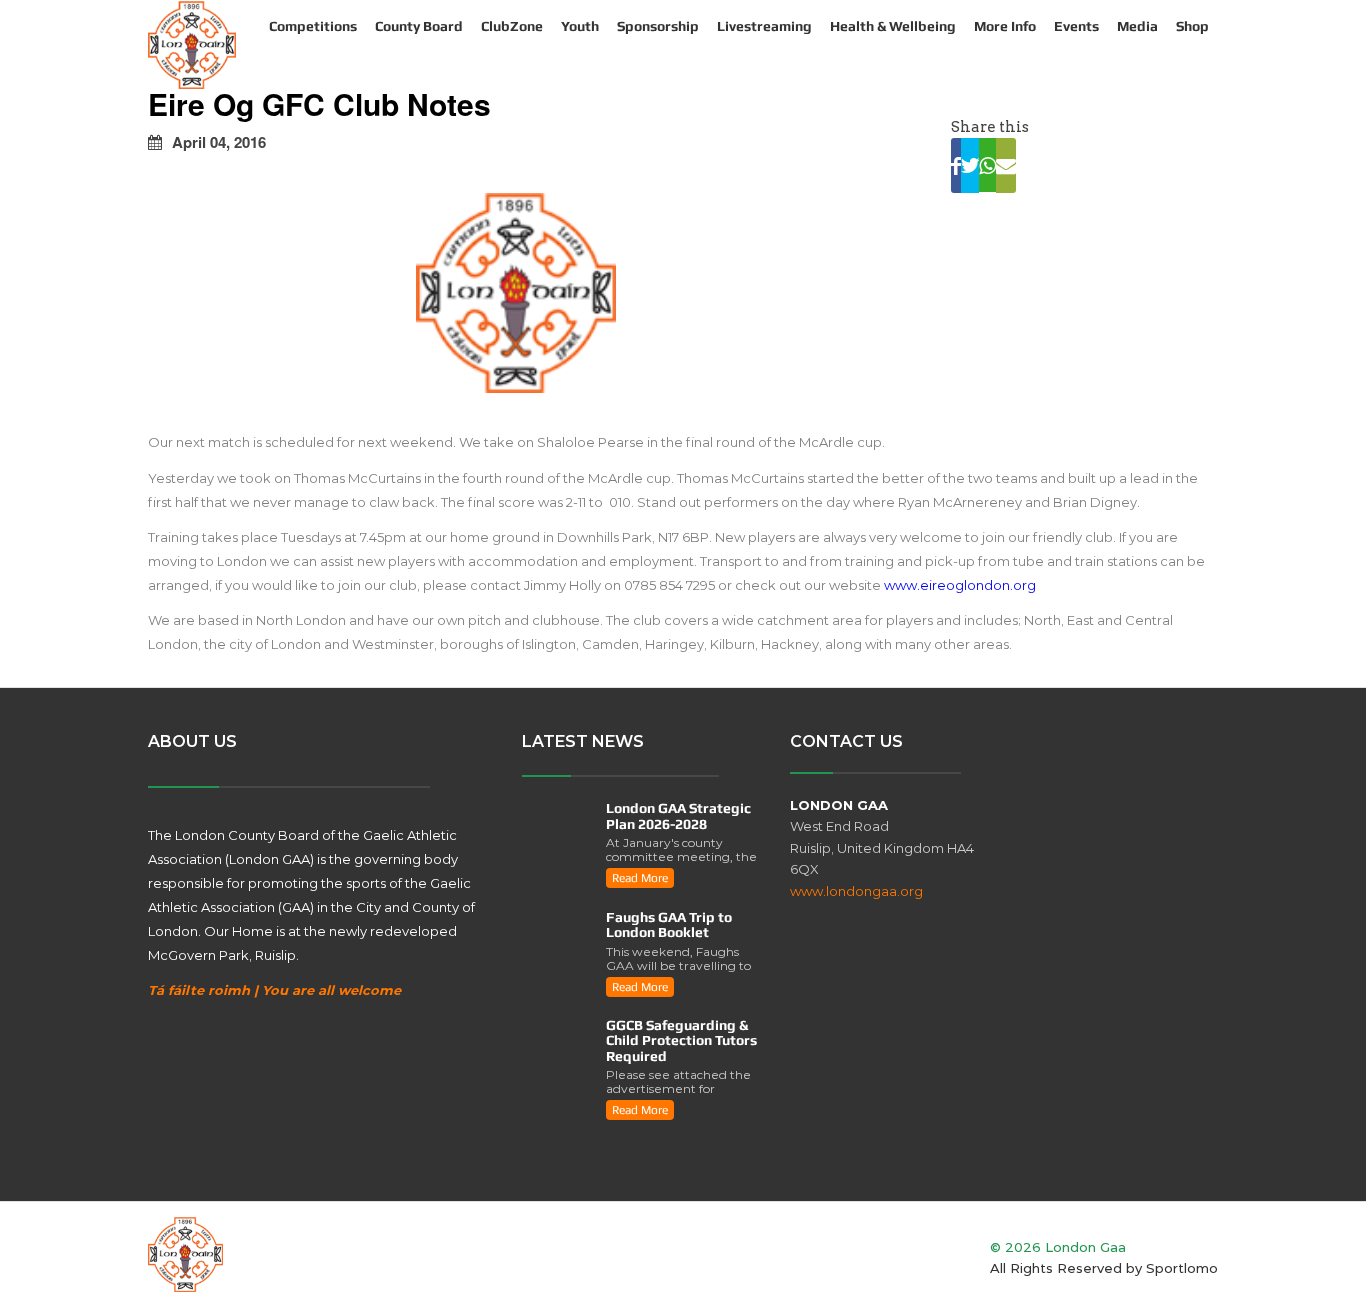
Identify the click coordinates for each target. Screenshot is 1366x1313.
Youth (580, 26)
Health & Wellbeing (893, 26)
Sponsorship (658, 26)
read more (640, 878)
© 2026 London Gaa (1058, 1247)
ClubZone (512, 26)
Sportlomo (1182, 1268)
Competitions (313, 26)
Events (1076, 26)
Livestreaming (764, 26)
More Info (1005, 26)
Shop (1192, 26)
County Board (419, 26)
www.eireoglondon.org (960, 585)
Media (1137, 26)
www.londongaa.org (856, 891)
